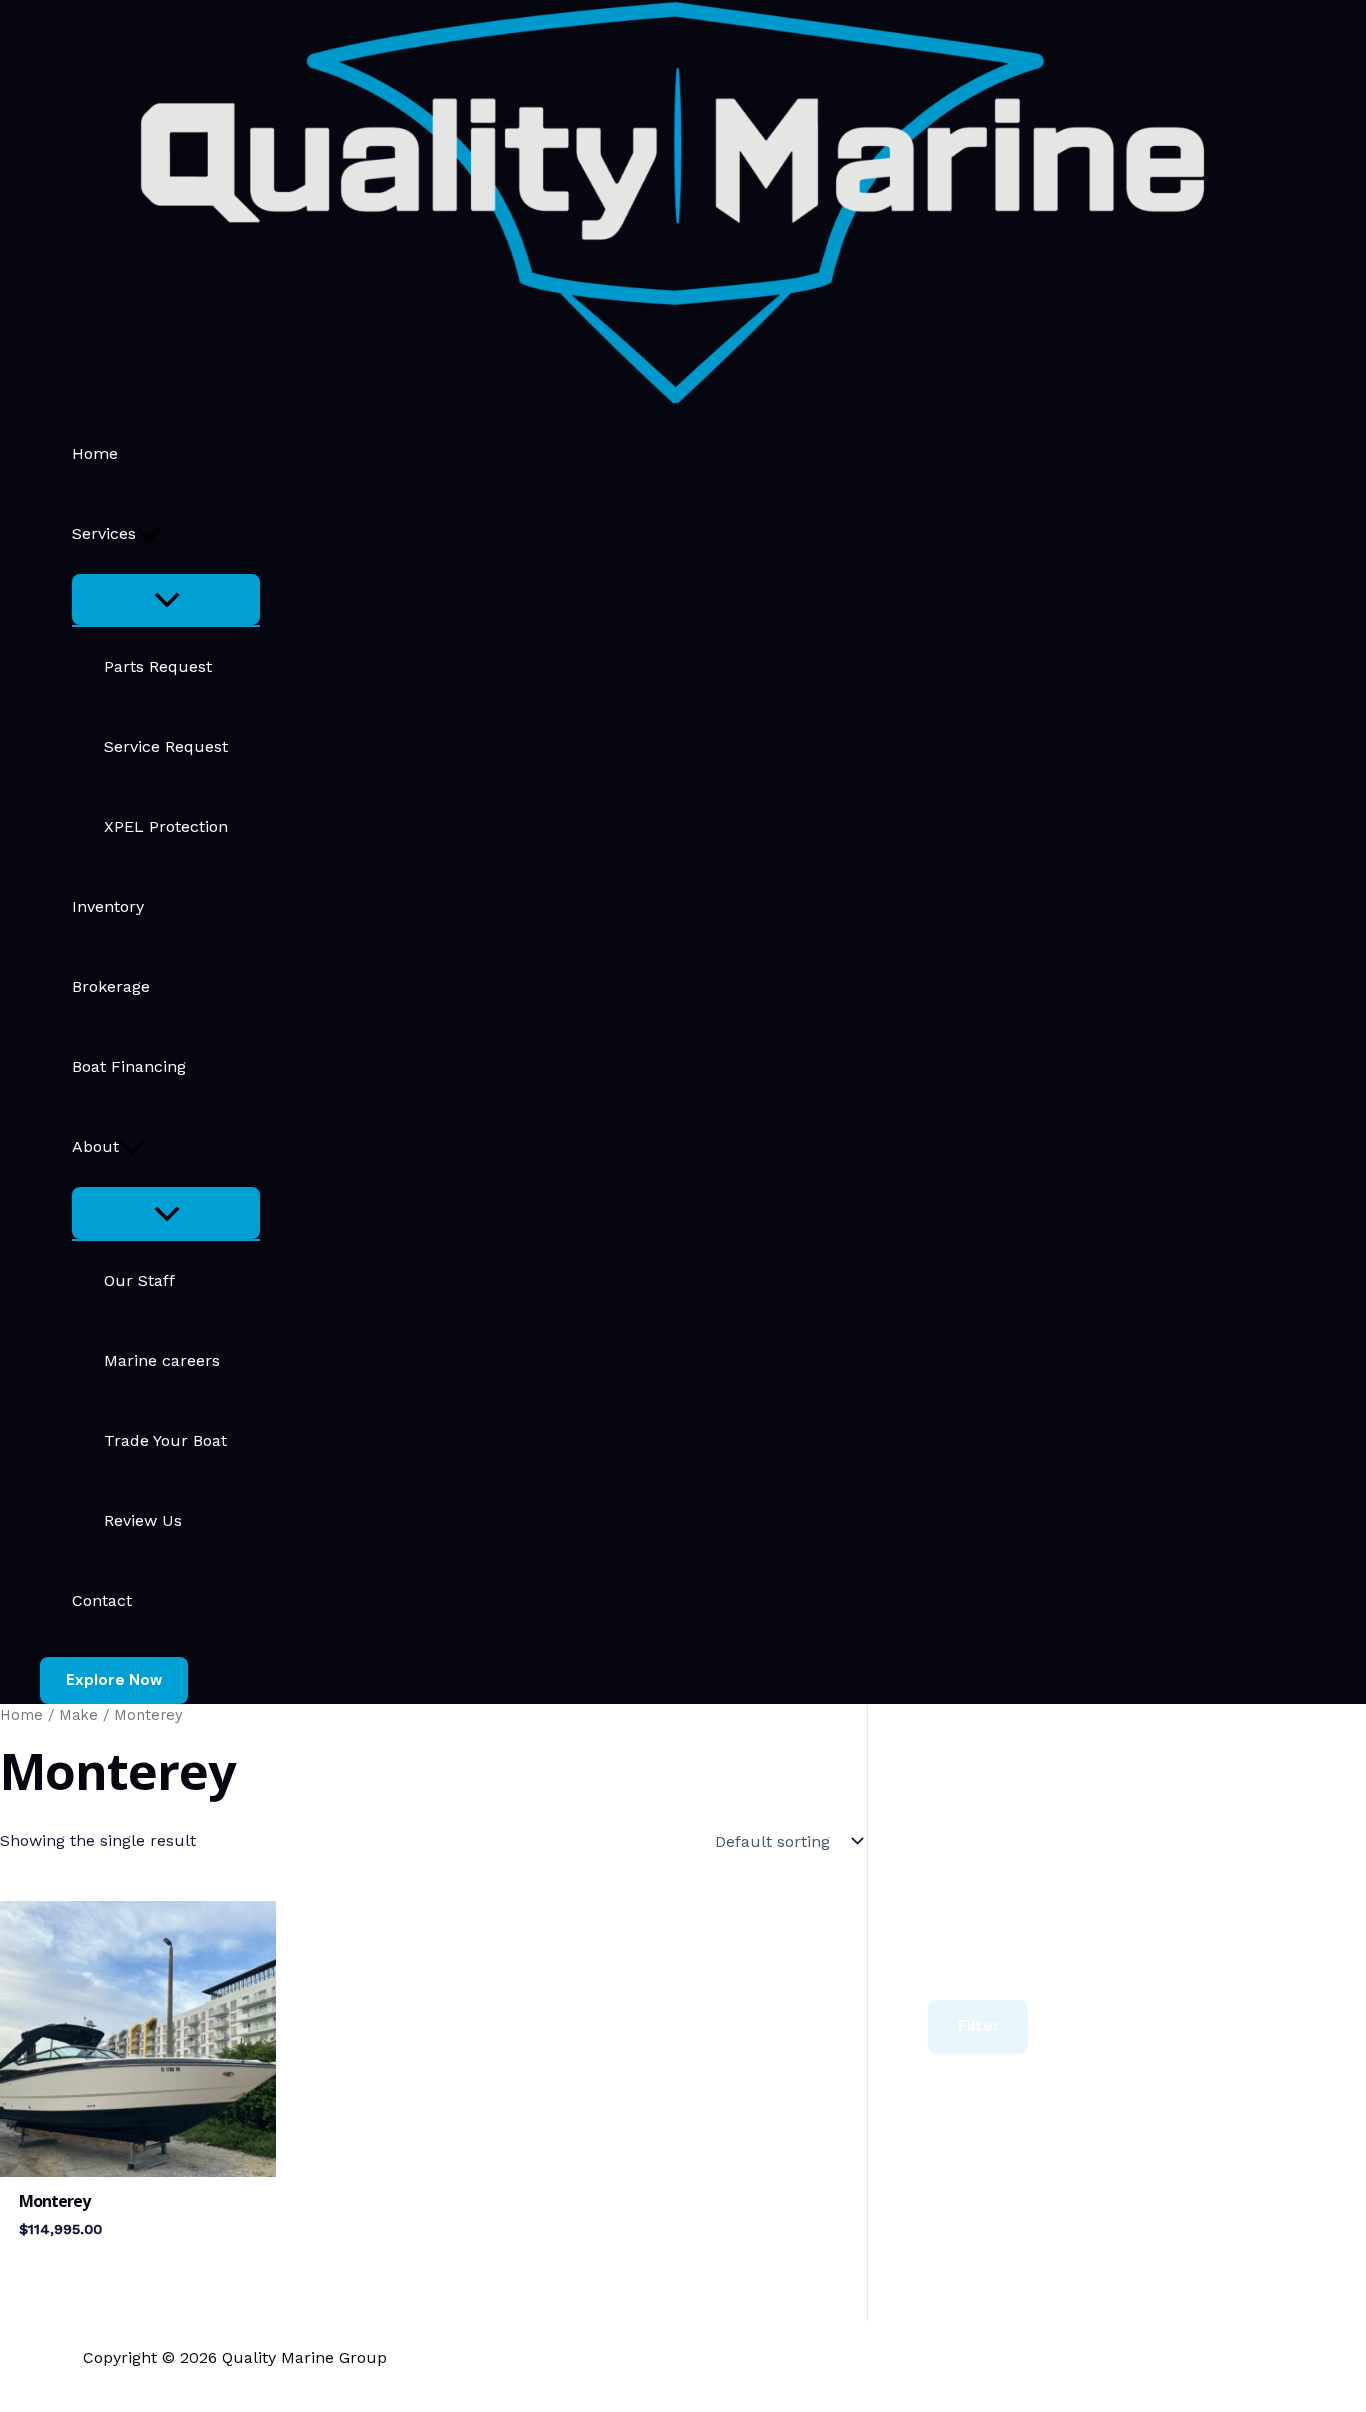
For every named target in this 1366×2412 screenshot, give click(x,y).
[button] (114, 1680)
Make (78, 1715)
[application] (149, 534)
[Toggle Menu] (166, 599)
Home (21, 1715)
